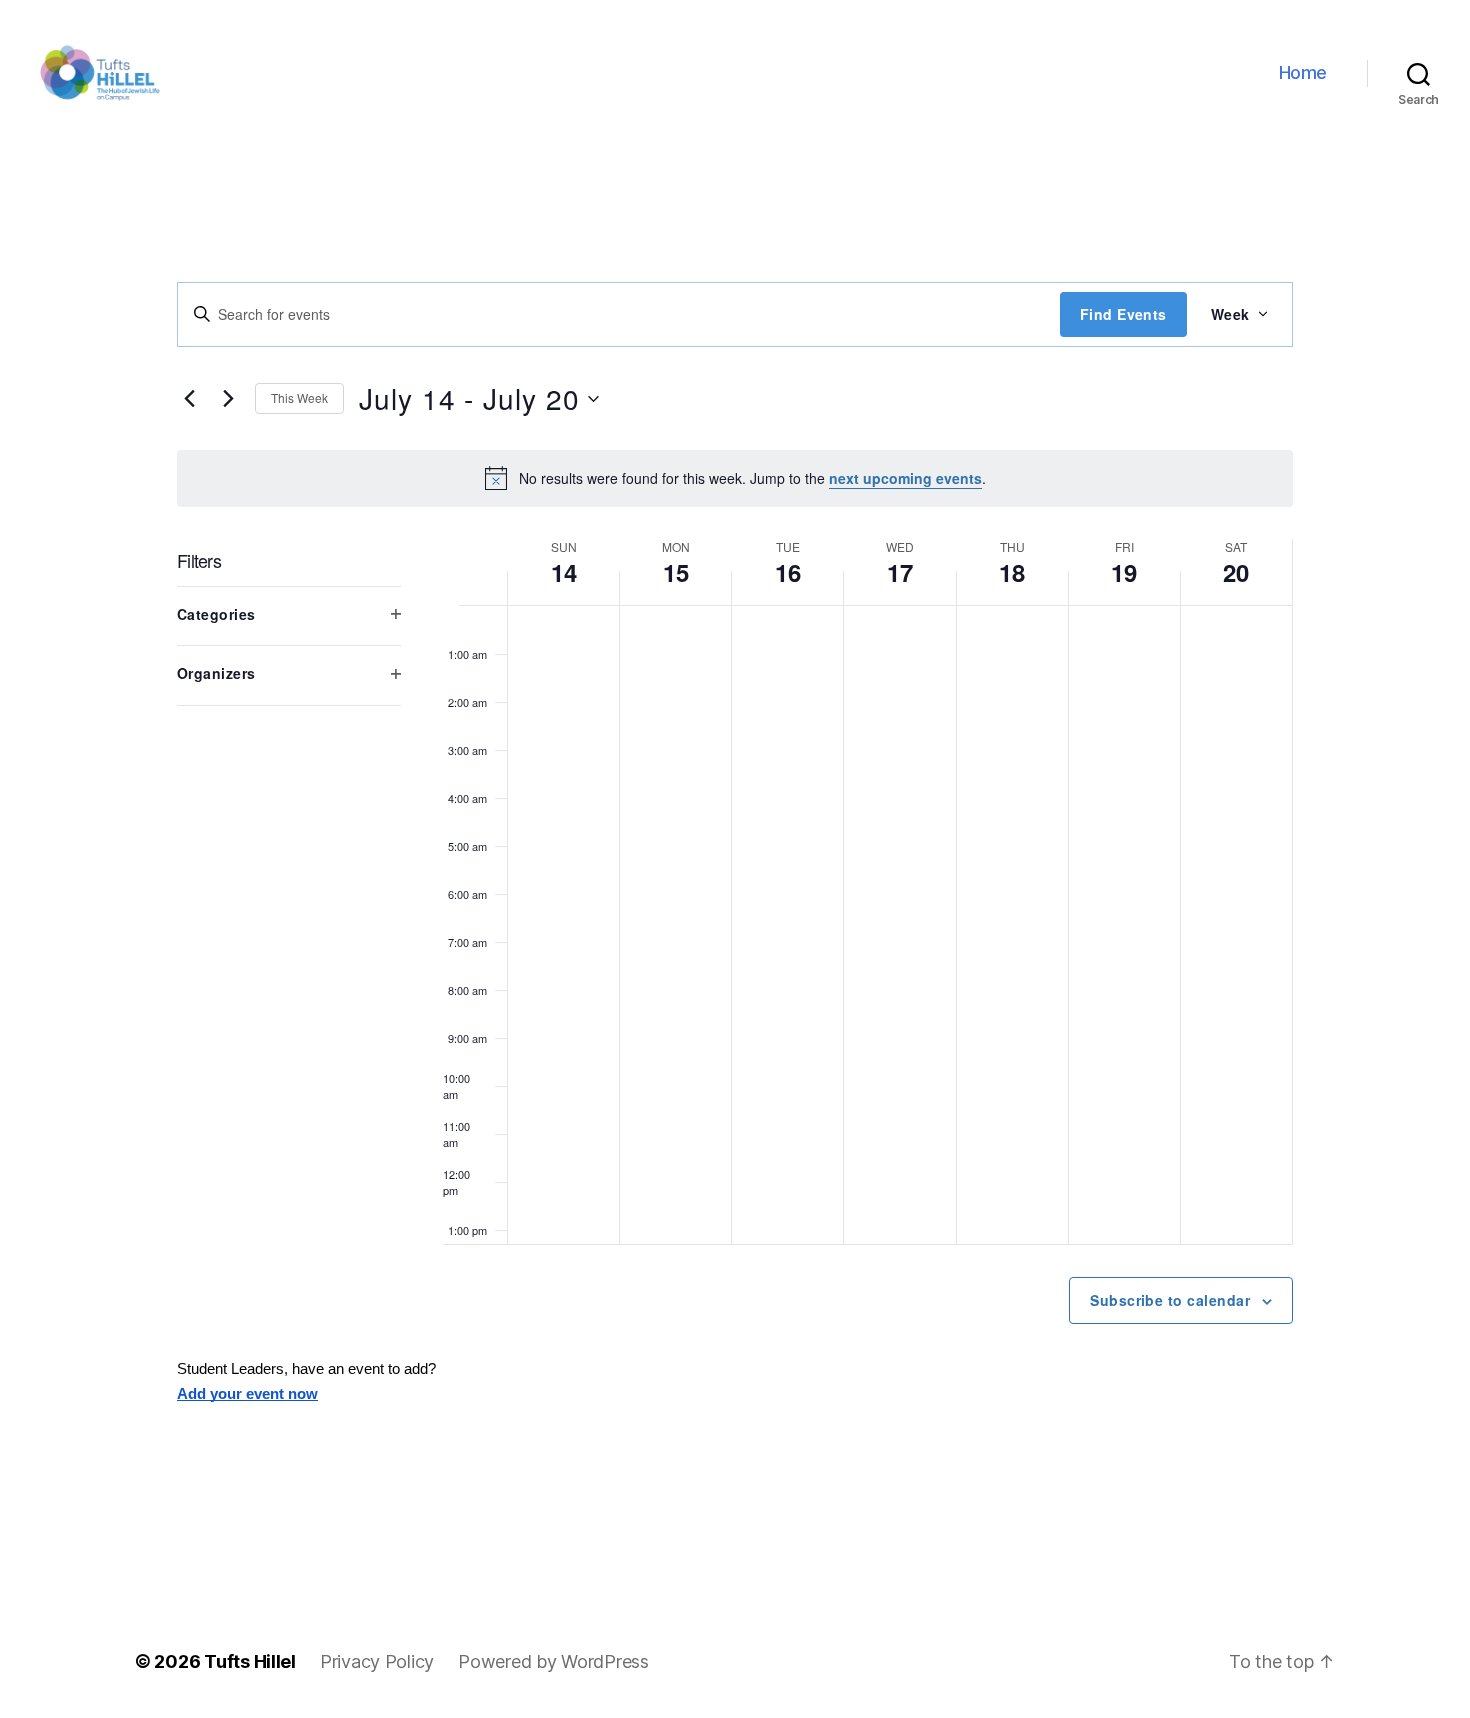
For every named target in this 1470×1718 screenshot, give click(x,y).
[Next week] (228, 399)
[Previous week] (189, 399)
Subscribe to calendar (1170, 1300)
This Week (299, 397)
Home (1303, 72)
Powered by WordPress (553, 1661)
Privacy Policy (377, 1661)
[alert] (735, 478)
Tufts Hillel (250, 1661)
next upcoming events (905, 478)
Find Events (1123, 314)
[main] (735, 875)
